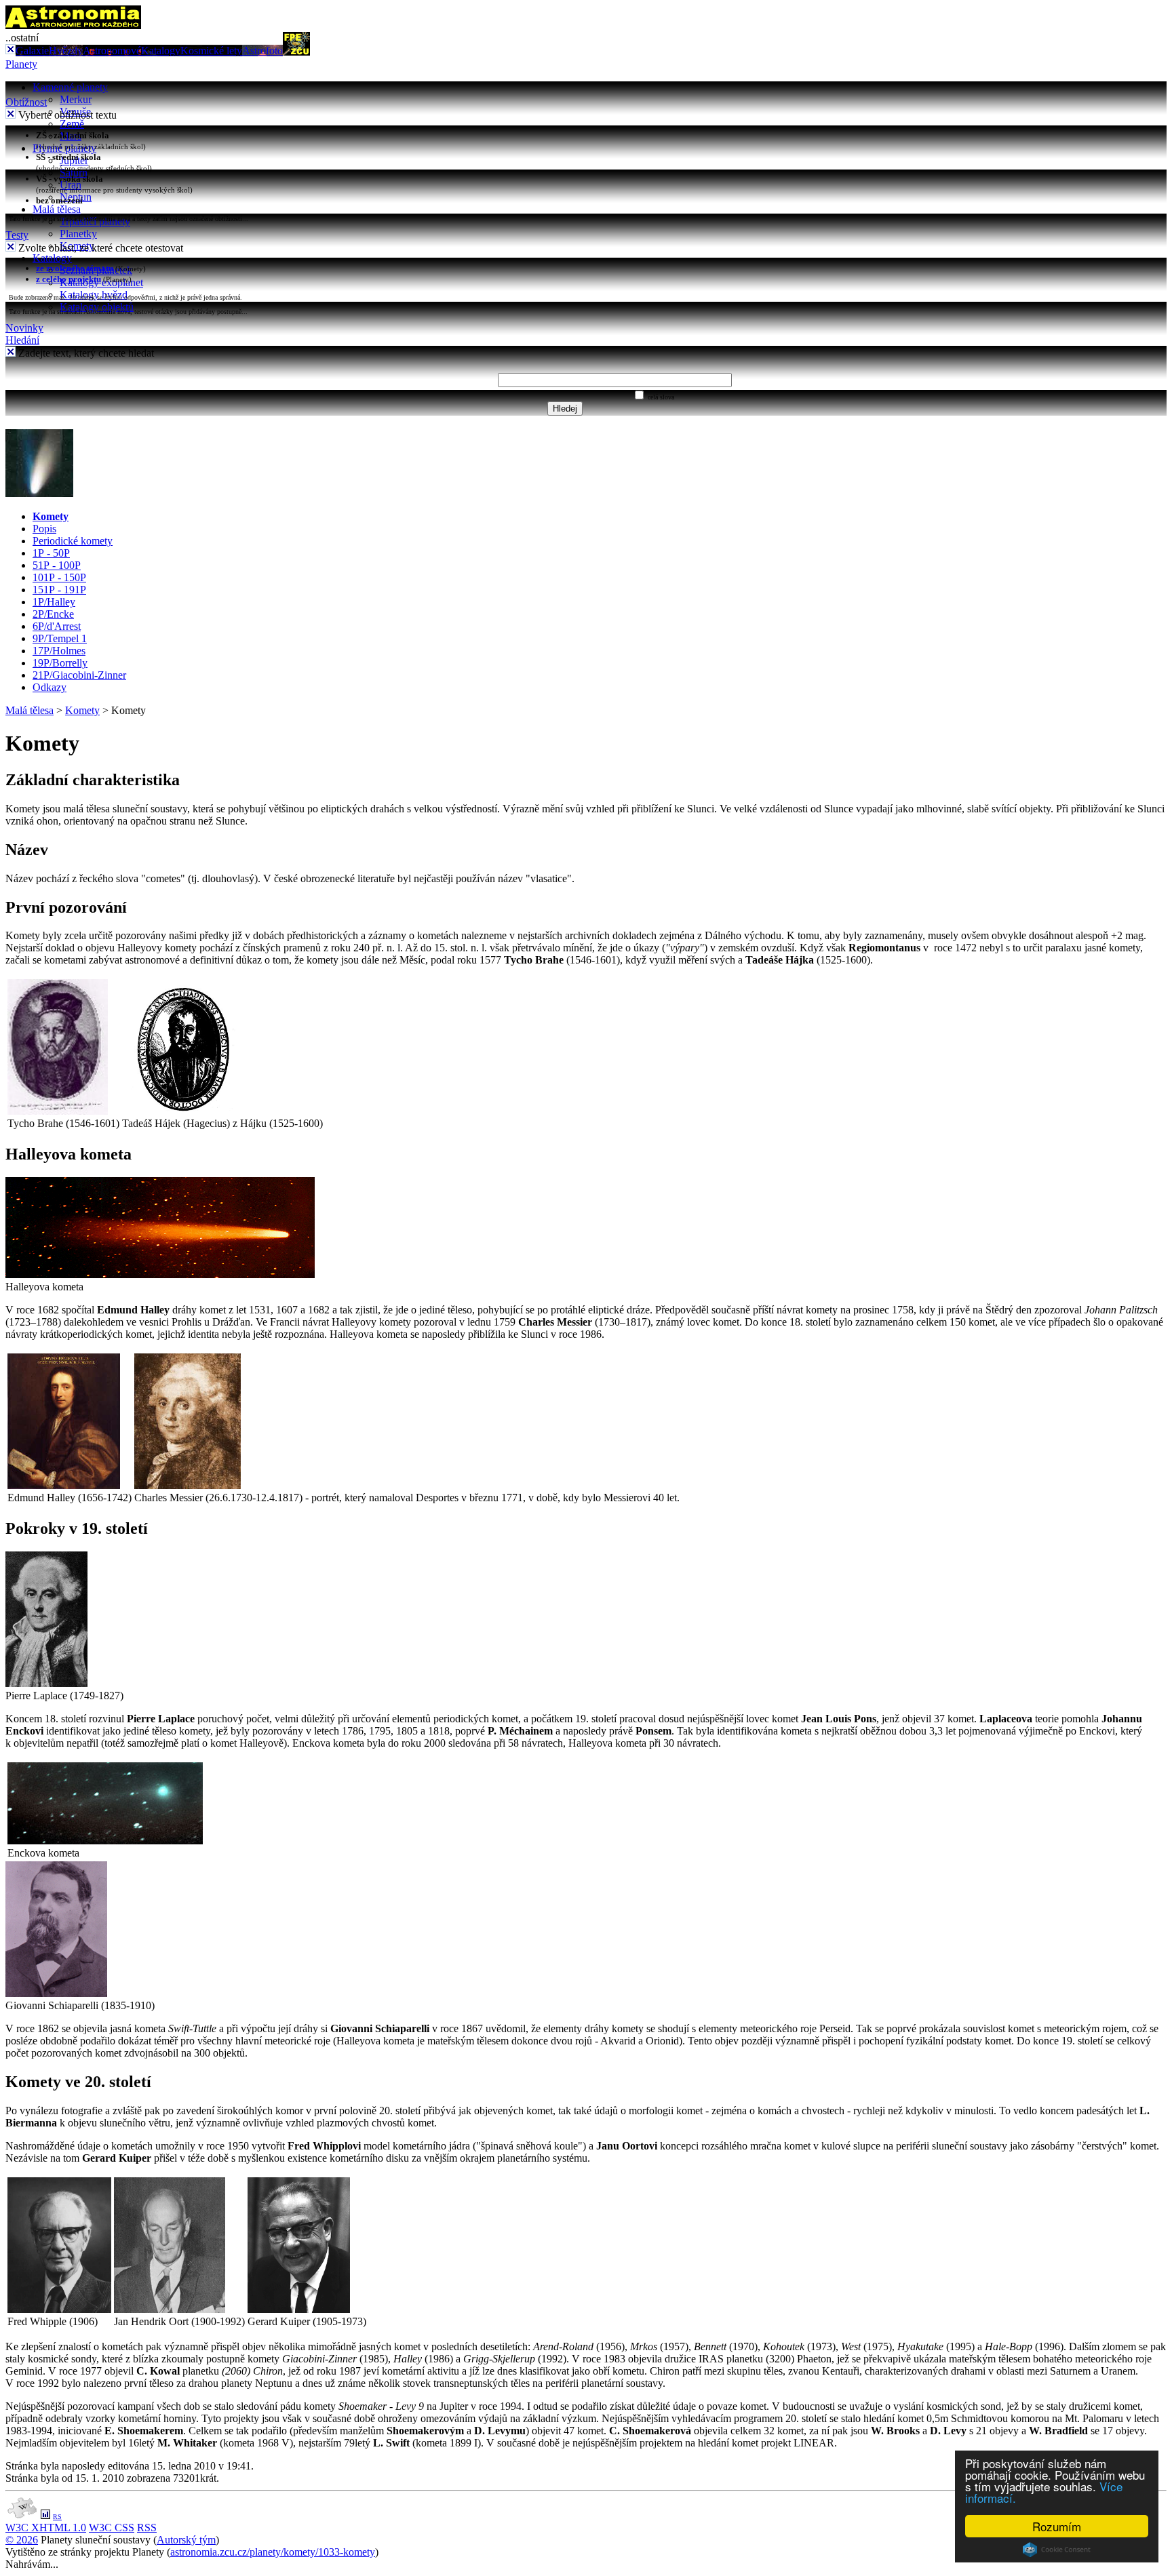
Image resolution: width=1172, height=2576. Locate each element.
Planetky (78, 234)
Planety (21, 64)
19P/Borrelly (60, 663)
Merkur (76, 99)
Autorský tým (186, 2540)
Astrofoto (262, 51)
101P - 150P (59, 577)
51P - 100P (57, 565)
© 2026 (22, 2540)
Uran (71, 185)
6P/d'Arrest (57, 626)
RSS (147, 2528)
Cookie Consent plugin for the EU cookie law (1057, 2550)
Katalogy (161, 51)
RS (57, 2517)
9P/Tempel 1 (60, 638)
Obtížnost (26, 102)
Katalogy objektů (97, 307)
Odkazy (50, 687)
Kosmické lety (211, 51)
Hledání (22, 340)
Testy (17, 235)
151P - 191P (59, 590)
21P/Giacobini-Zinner (79, 675)
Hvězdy (66, 51)
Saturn (74, 173)
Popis (44, 529)
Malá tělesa (57, 209)
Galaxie (32, 51)
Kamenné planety (70, 87)
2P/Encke (53, 614)
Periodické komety (73, 541)
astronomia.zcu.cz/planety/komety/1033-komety (273, 2552)
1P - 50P (51, 553)
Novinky (24, 328)
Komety (51, 516)
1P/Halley (54, 602)
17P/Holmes (59, 651)
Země (72, 124)
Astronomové (112, 51)
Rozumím (1057, 2526)
